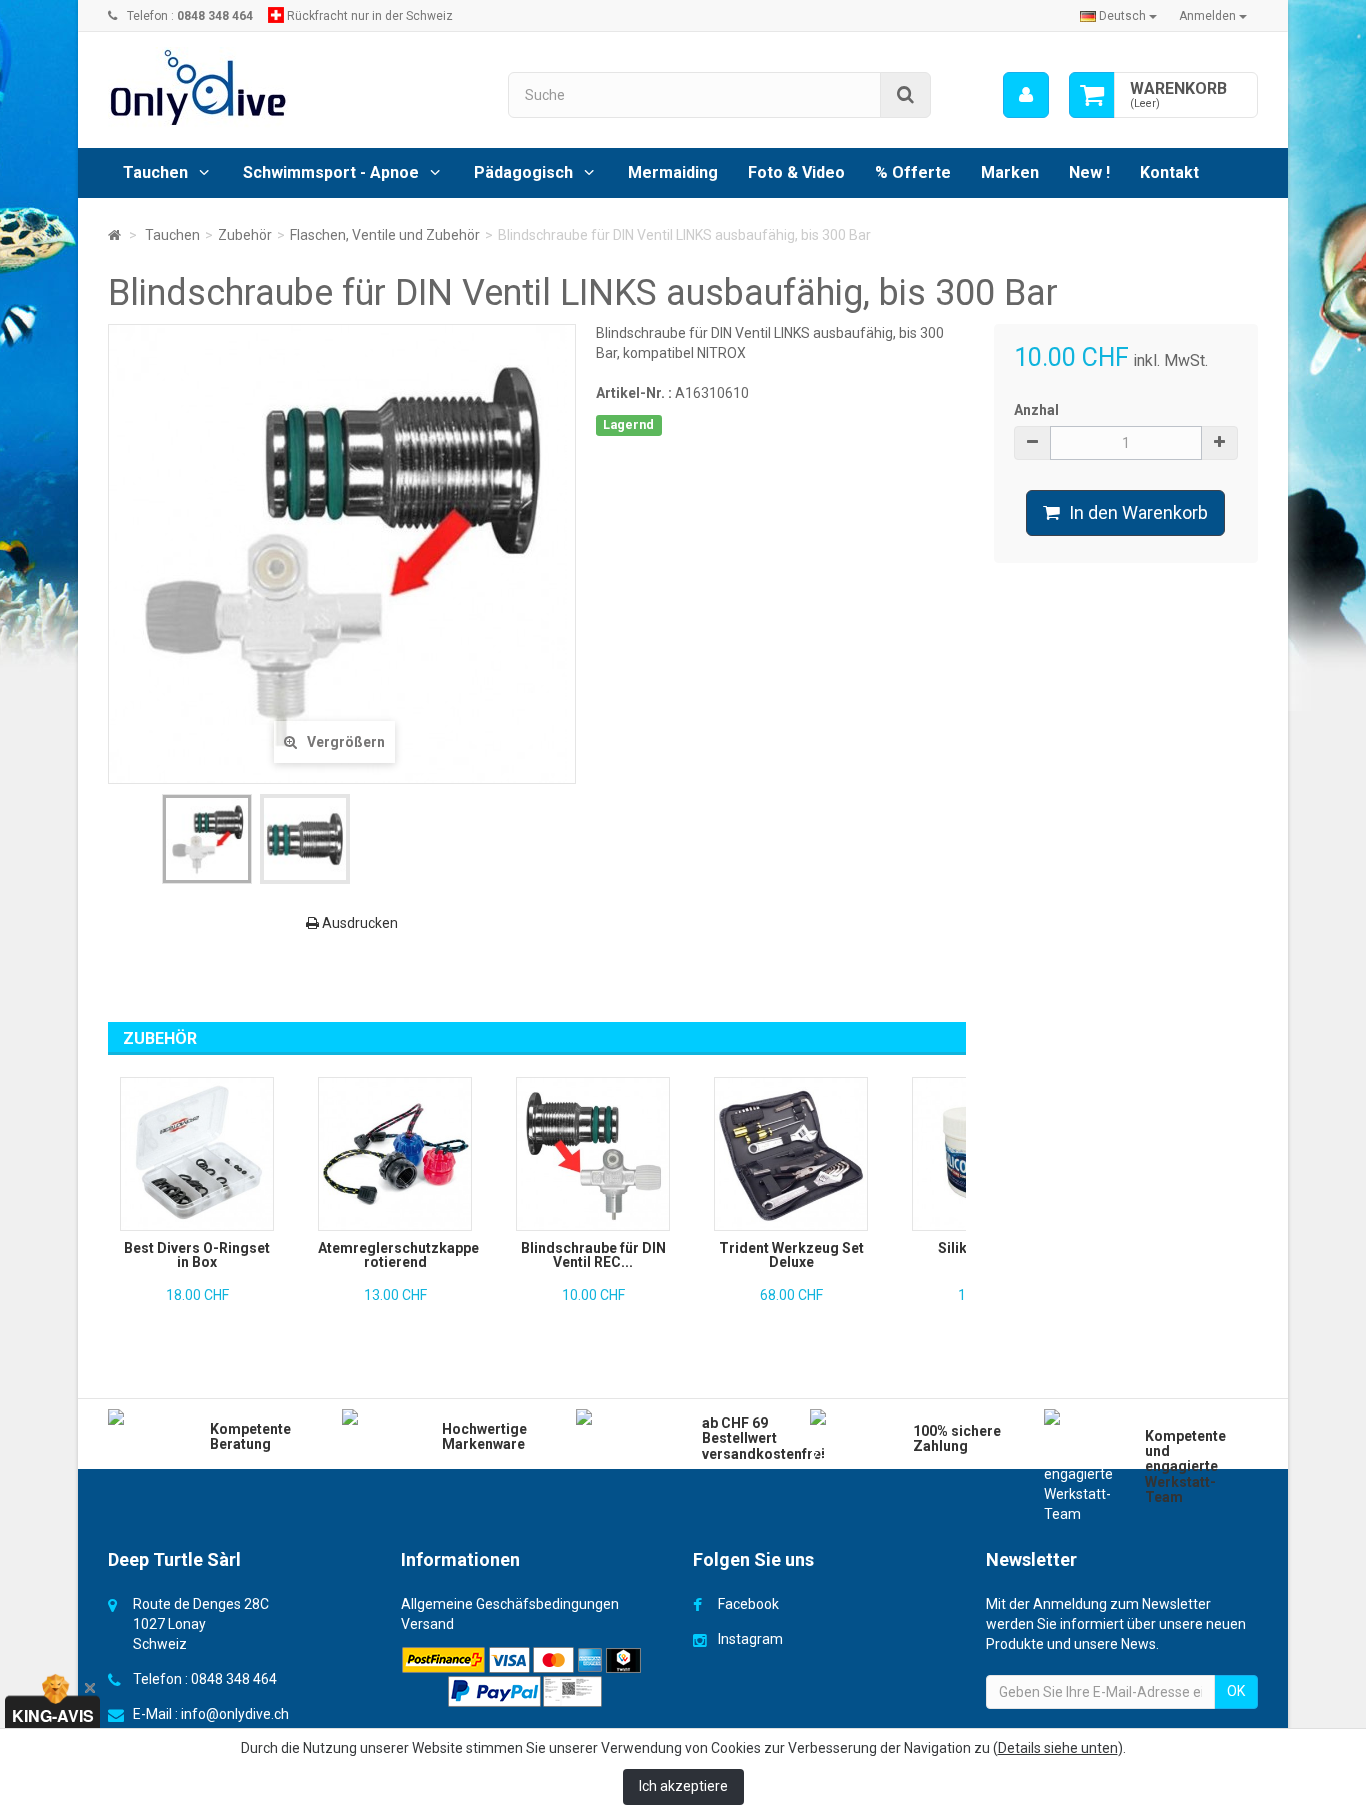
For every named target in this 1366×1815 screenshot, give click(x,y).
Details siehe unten (1058, 1748)
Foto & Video (796, 172)
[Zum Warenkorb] (1092, 95)
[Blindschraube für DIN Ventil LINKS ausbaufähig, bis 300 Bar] (207, 839)
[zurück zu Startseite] (114, 235)
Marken (1010, 172)
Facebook (748, 1604)
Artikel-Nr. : (634, 393)
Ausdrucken (358, 923)
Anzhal (1036, 410)
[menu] (1026, 95)
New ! (1089, 172)
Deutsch (1122, 16)
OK (1236, 1691)
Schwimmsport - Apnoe (331, 172)
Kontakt (1169, 172)
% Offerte (913, 172)
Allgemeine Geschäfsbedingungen (510, 1604)
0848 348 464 (234, 1679)
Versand (427, 1624)
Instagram (750, 1639)
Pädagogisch (523, 172)
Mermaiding (673, 172)
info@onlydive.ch (235, 1714)
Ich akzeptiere (683, 1786)
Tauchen (155, 172)
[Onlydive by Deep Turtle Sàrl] (293, 87)
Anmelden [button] (1209, 16)
